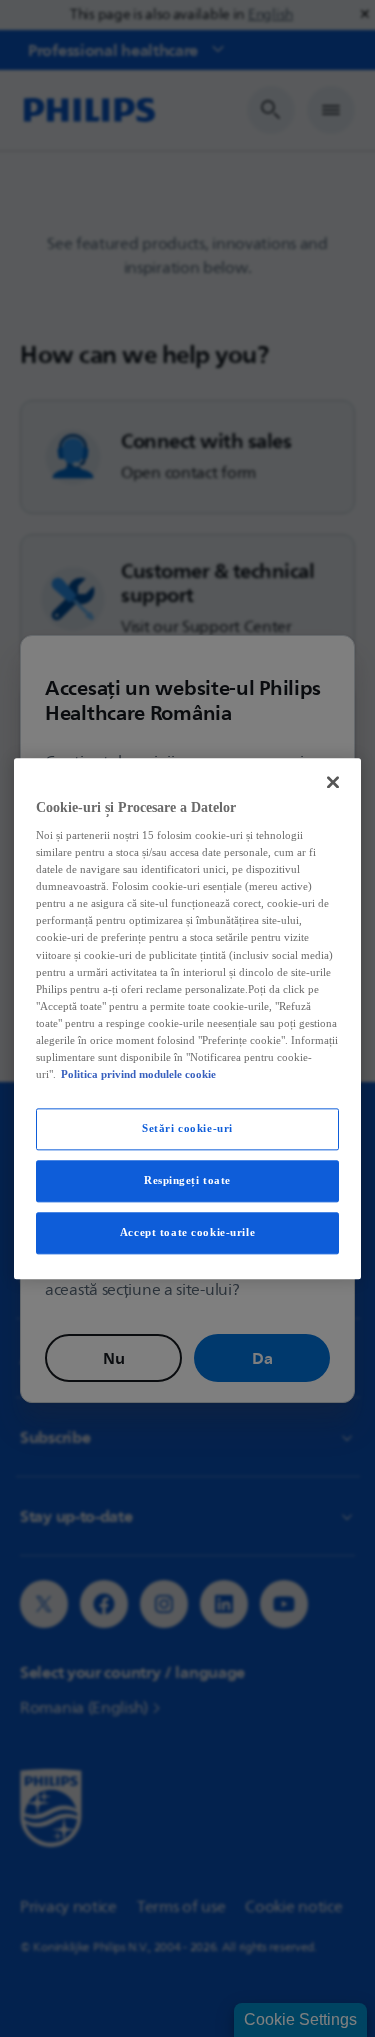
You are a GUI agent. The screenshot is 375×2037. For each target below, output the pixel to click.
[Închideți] (333, 782)
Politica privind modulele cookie (138, 1074)
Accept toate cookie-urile (187, 1232)
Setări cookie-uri (187, 1128)
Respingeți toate (187, 1180)
